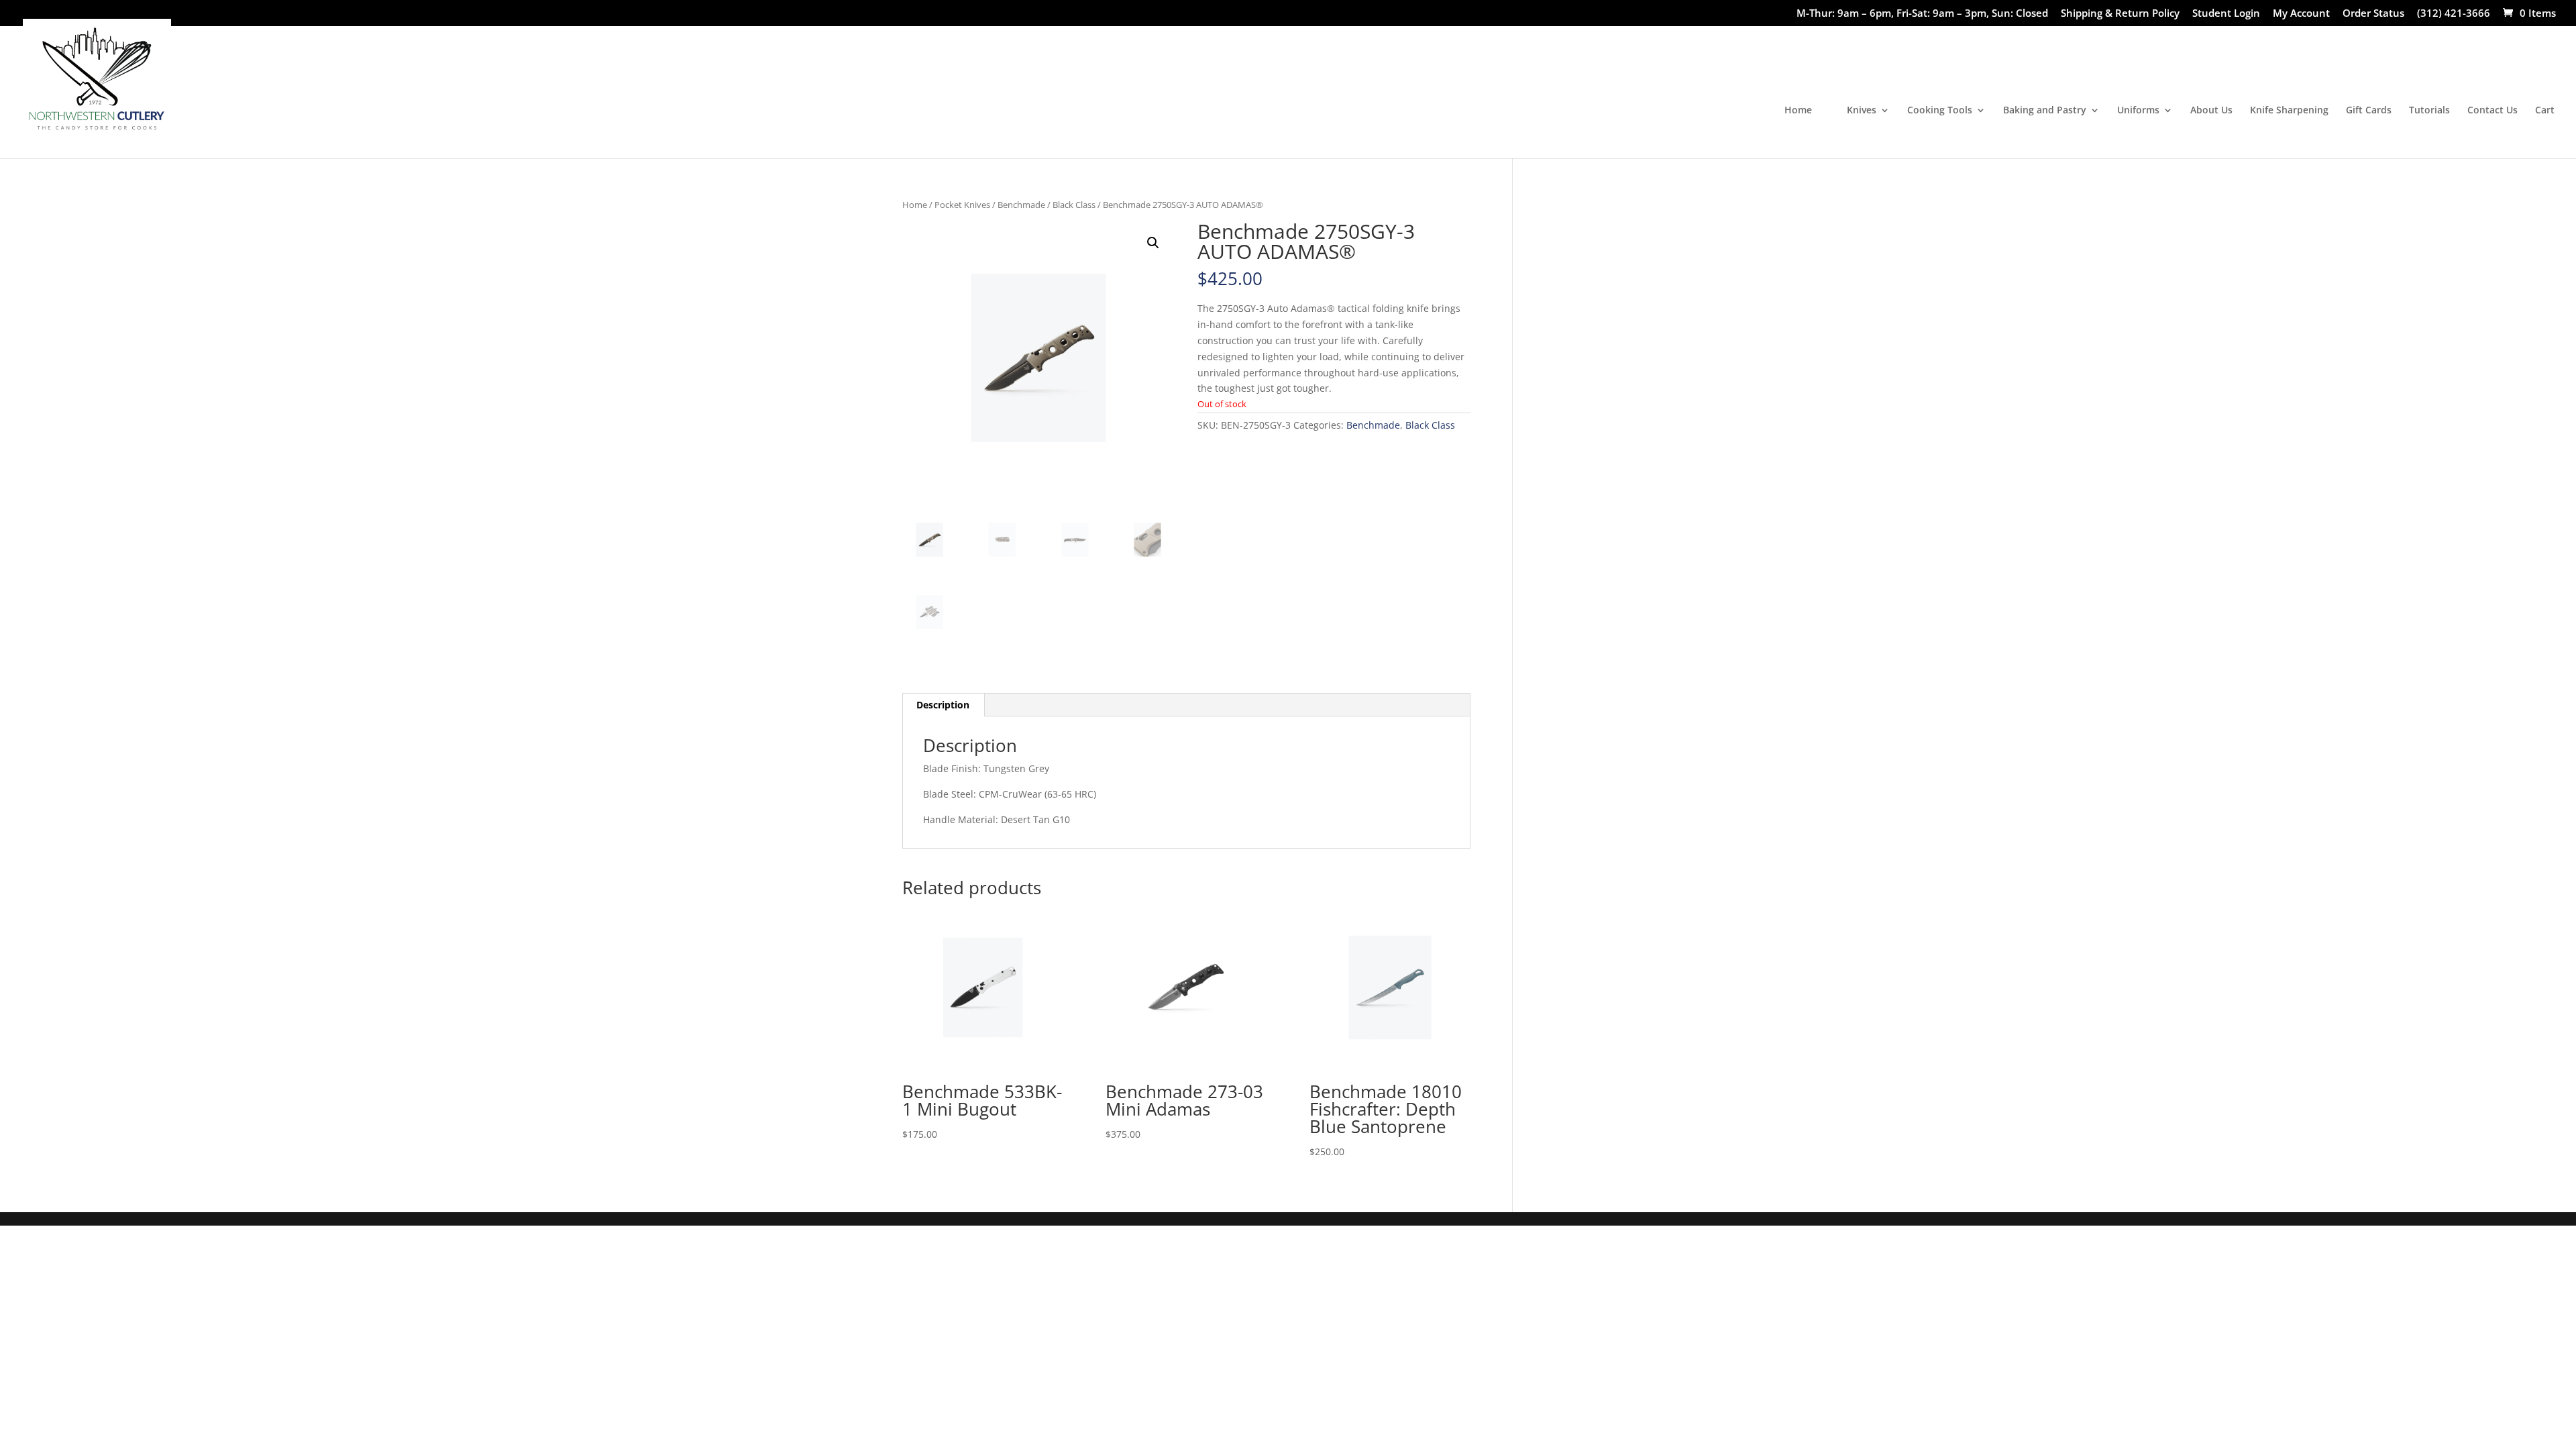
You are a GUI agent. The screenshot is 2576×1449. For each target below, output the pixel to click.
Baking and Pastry (2045, 111)
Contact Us (2492, 111)
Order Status (2373, 14)
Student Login (2226, 14)
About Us (2211, 111)
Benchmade (1021, 205)
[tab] (943, 705)
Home (1798, 111)
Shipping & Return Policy (2120, 14)
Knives (1862, 111)
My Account (2301, 14)
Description (943, 705)
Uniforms (2138, 111)
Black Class (1074, 205)
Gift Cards (2369, 111)
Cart (2545, 111)
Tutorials (2429, 111)
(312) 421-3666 (2454, 14)
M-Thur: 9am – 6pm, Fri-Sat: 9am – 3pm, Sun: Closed (1922, 14)
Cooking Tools (1940, 111)
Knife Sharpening (2289, 111)
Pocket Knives (962, 205)
